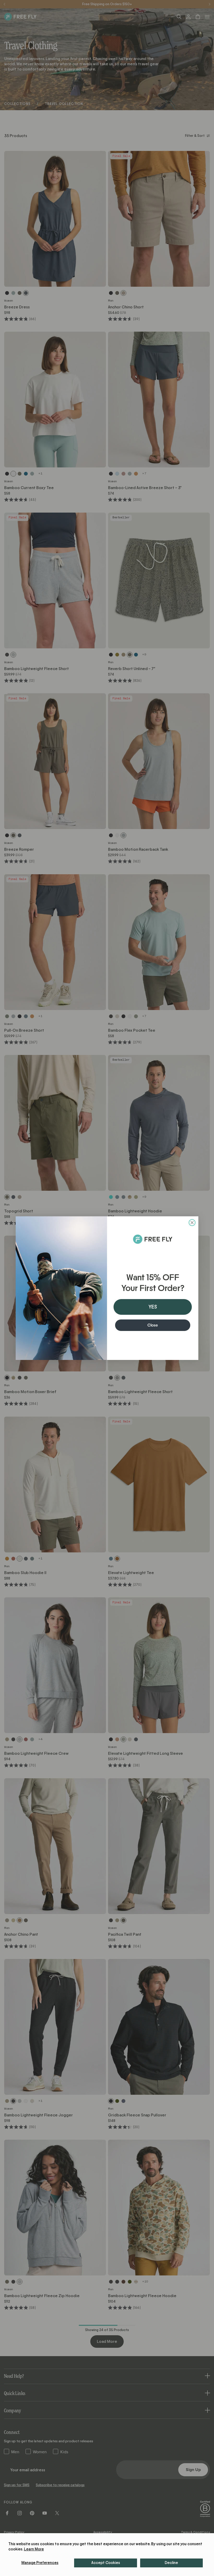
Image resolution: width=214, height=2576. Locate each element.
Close (153, 1325)
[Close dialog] (192, 1223)
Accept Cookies (106, 2563)
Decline (171, 2563)
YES (153, 1307)
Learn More (34, 2549)
